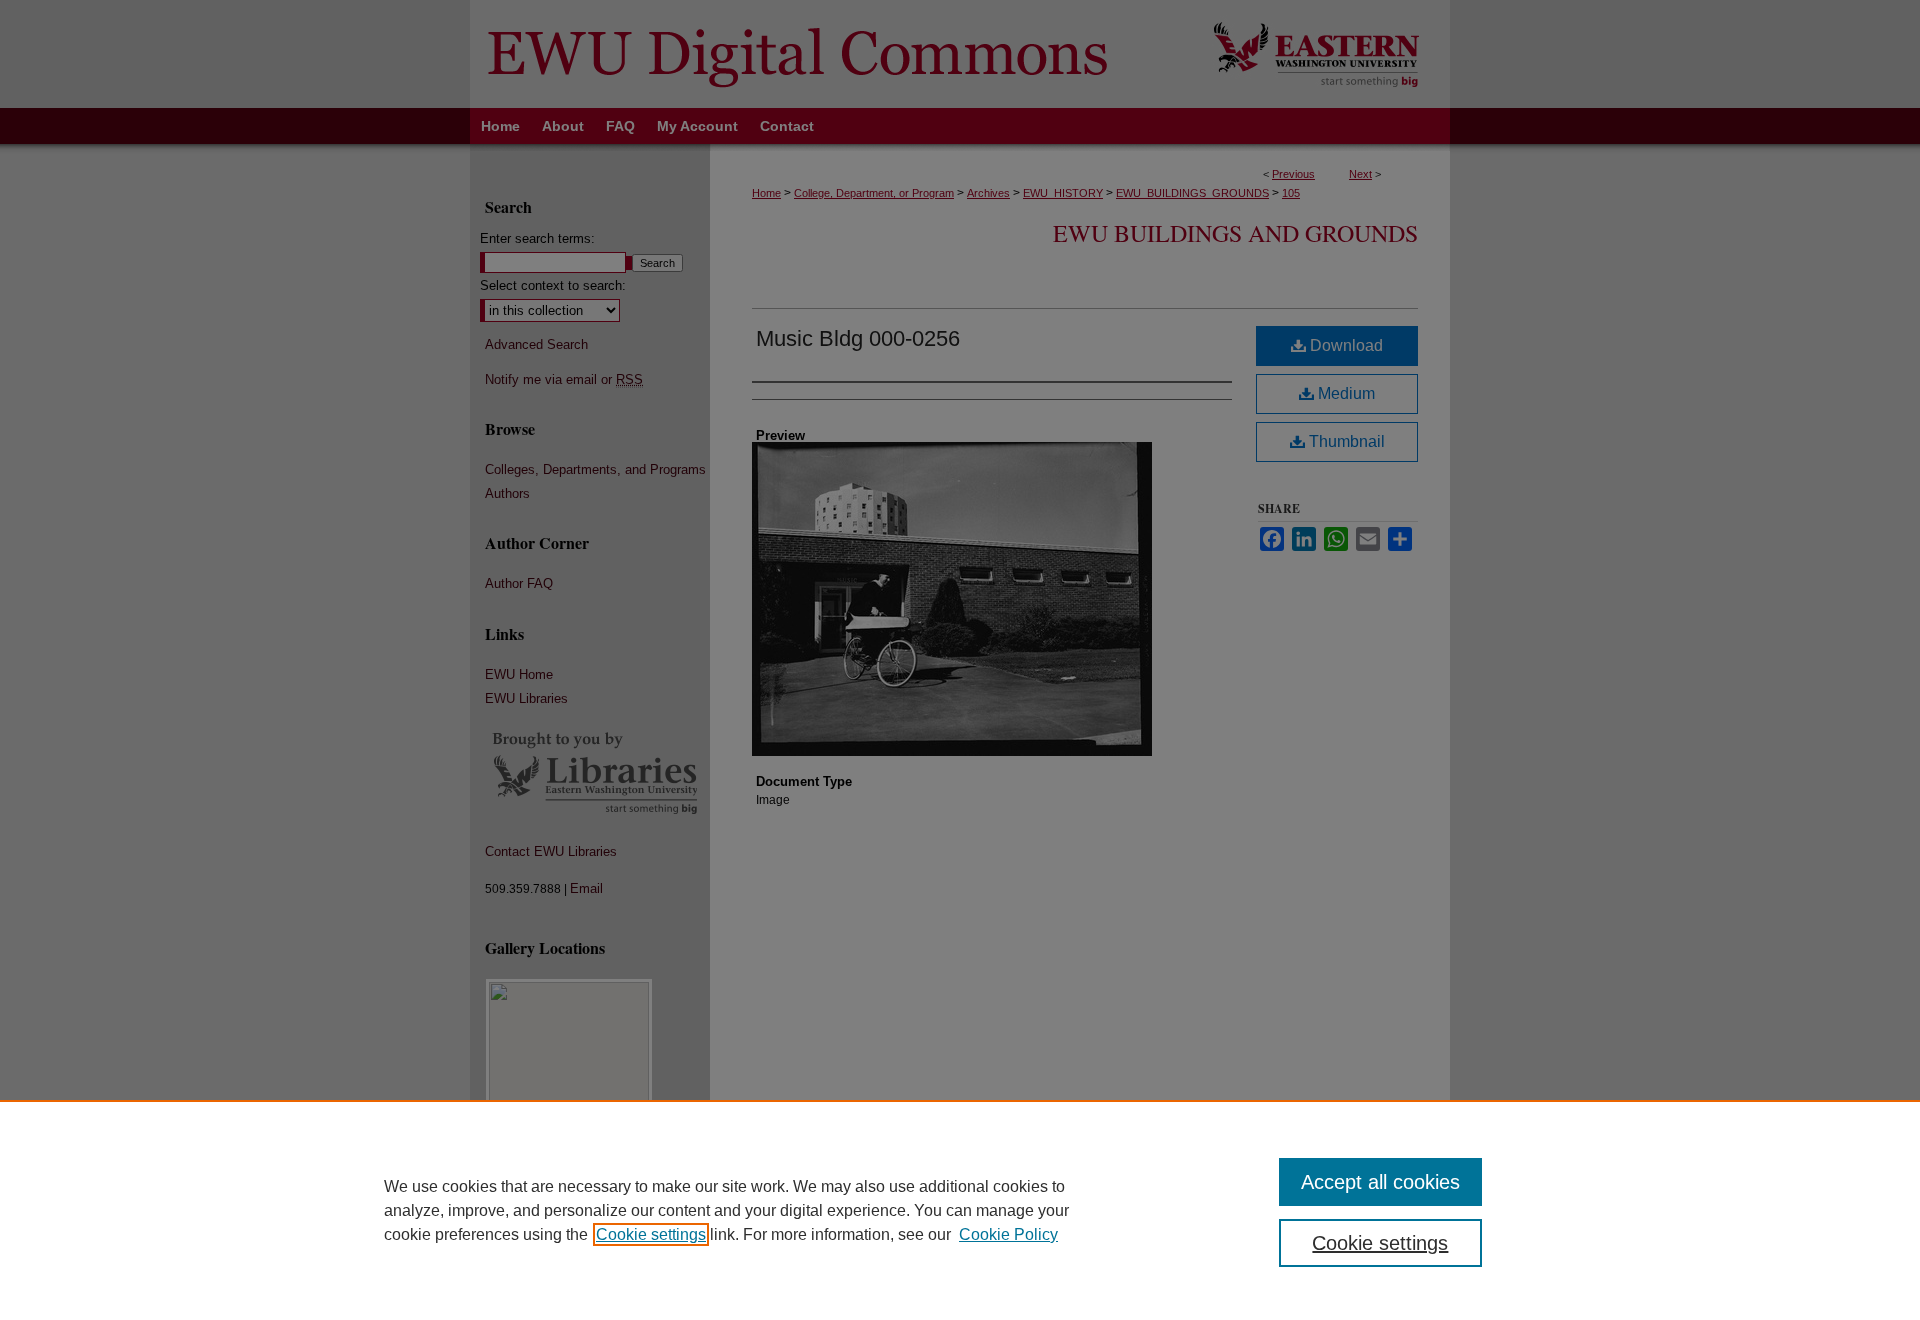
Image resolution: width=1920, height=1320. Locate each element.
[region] (960, 1210)
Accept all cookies (1380, 1182)
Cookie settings (651, 1234)
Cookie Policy (1008, 1234)
